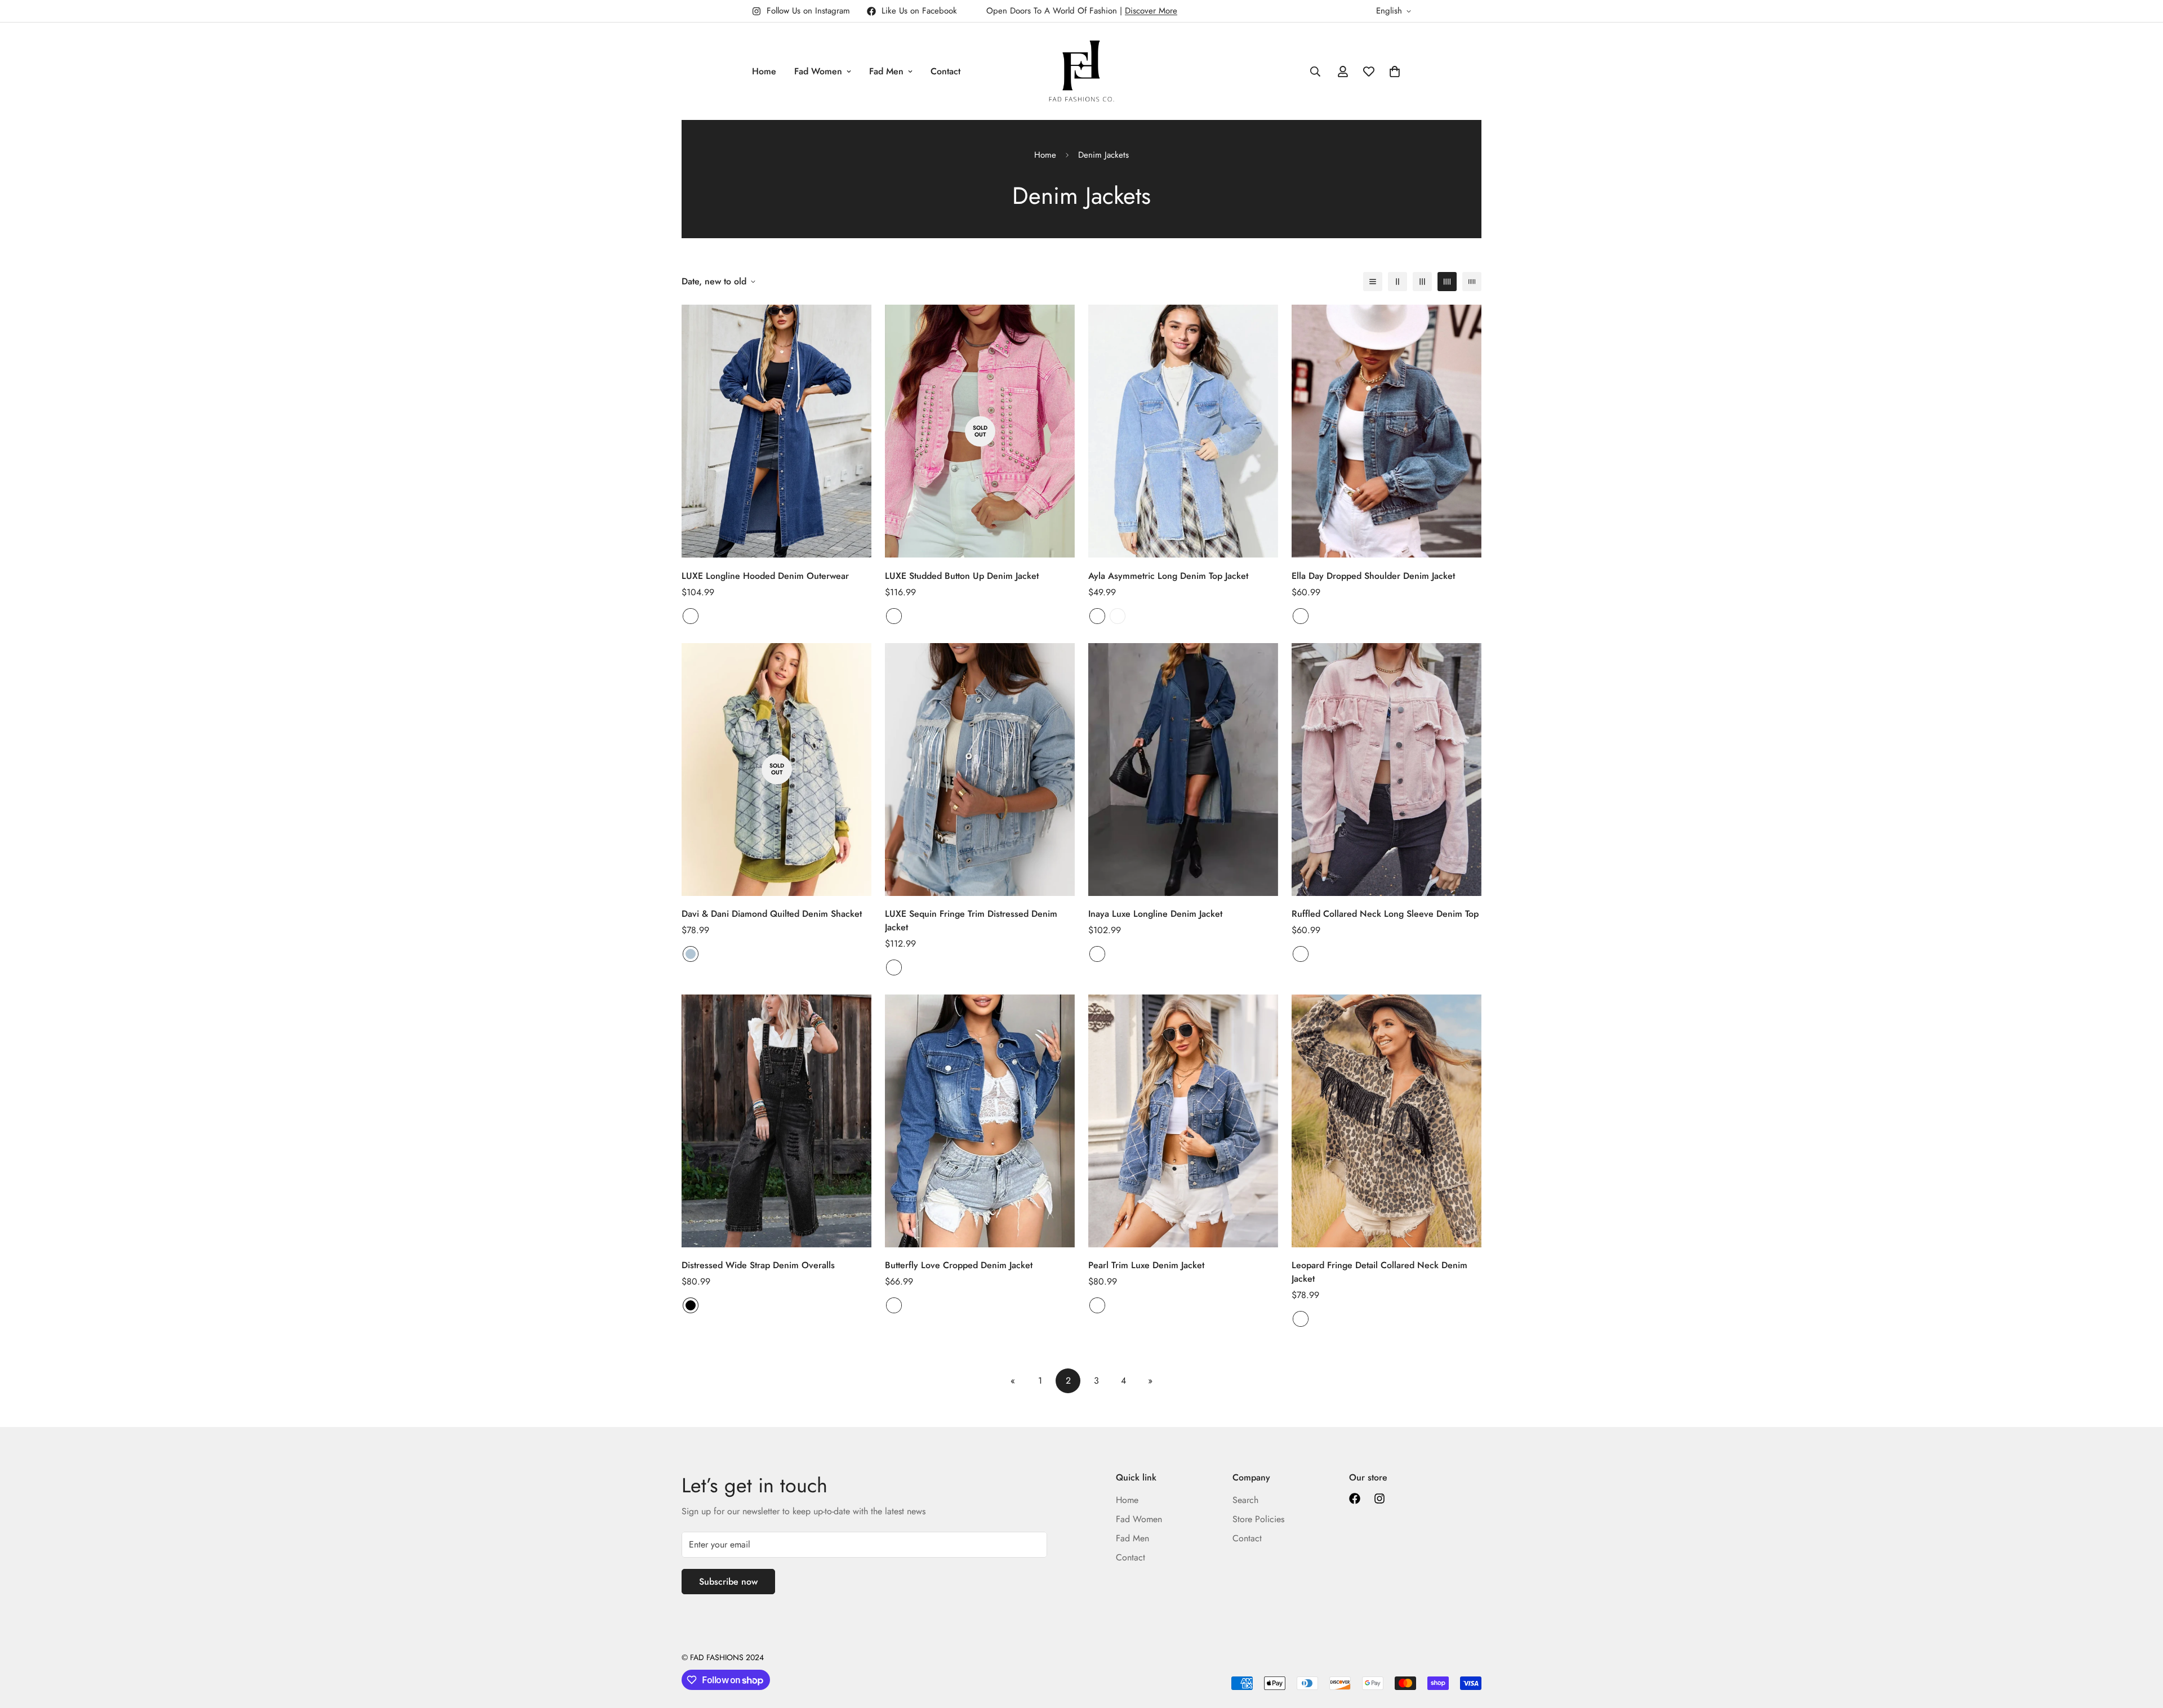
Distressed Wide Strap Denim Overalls (758, 1265)
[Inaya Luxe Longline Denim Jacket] (1183, 770)
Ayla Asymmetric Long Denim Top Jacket (1168, 576)
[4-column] (1447, 282)
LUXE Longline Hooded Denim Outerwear (765, 576)
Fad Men (886, 71)
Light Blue (691, 954)
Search (1245, 1500)
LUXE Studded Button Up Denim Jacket (962, 576)
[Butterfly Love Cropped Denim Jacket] (980, 1121)
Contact (945, 71)
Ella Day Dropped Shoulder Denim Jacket (1373, 576)
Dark (691, 616)
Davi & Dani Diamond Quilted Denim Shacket (772, 914)
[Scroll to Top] (2141, 1647)
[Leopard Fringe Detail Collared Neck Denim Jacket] (1387, 1121)
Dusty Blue (1097, 1305)
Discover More (1151, 11)
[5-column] (1472, 282)
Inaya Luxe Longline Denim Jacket (1155, 914)
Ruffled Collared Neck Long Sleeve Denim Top (1385, 914)
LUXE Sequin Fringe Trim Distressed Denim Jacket (971, 920)
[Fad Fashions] (1081, 71)
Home (764, 71)
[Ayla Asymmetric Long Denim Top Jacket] (1183, 431)
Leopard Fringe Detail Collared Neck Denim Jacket (1379, 1272)
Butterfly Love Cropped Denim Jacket (959, 1265)
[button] (1395, 72)
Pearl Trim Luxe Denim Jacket (1146, 1265)
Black (691, 1305)
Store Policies (1258, 1519)
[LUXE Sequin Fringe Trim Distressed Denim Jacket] (980, 770)
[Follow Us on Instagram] (1379, 1499)
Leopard (1301, 1319)
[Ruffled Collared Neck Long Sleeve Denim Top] (1387, 770)
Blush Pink (894, 616)
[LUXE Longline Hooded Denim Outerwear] (776, 431)
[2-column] (1398, 282)
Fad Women (818, 71)
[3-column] (1422, 282)
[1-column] (1373, 282)
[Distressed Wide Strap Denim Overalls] (776, 1121)
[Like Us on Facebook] (1355, 1499)
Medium (1097, 616)
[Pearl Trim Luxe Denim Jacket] (1183, 1121)
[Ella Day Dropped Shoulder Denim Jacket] (1387, 431)
